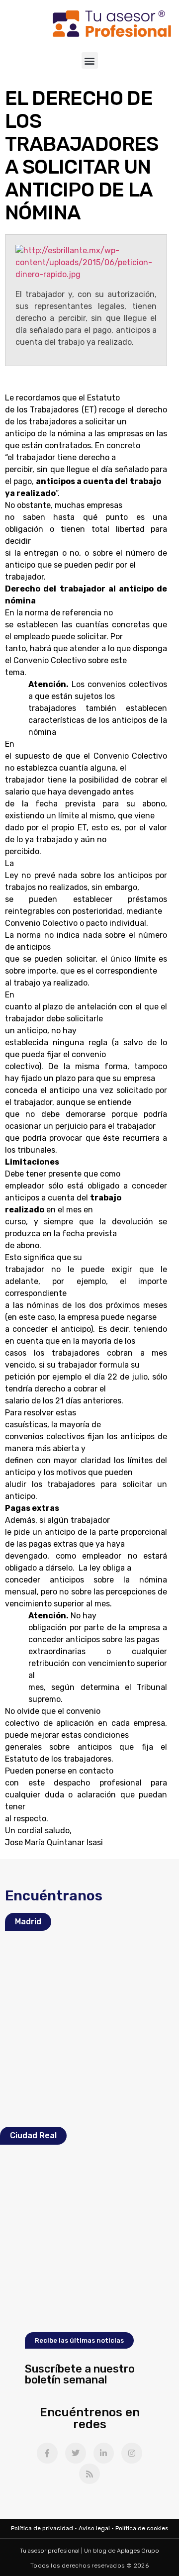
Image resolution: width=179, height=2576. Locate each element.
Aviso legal (94, 2528)
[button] (90, 60)
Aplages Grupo (138, 2551)
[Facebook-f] (47, 2453)
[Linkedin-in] (104, 2453)
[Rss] (89, 2474)
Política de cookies (142, 2528)
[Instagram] (132, 2453)
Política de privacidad (42, 2528)
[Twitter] (76, 2453)
